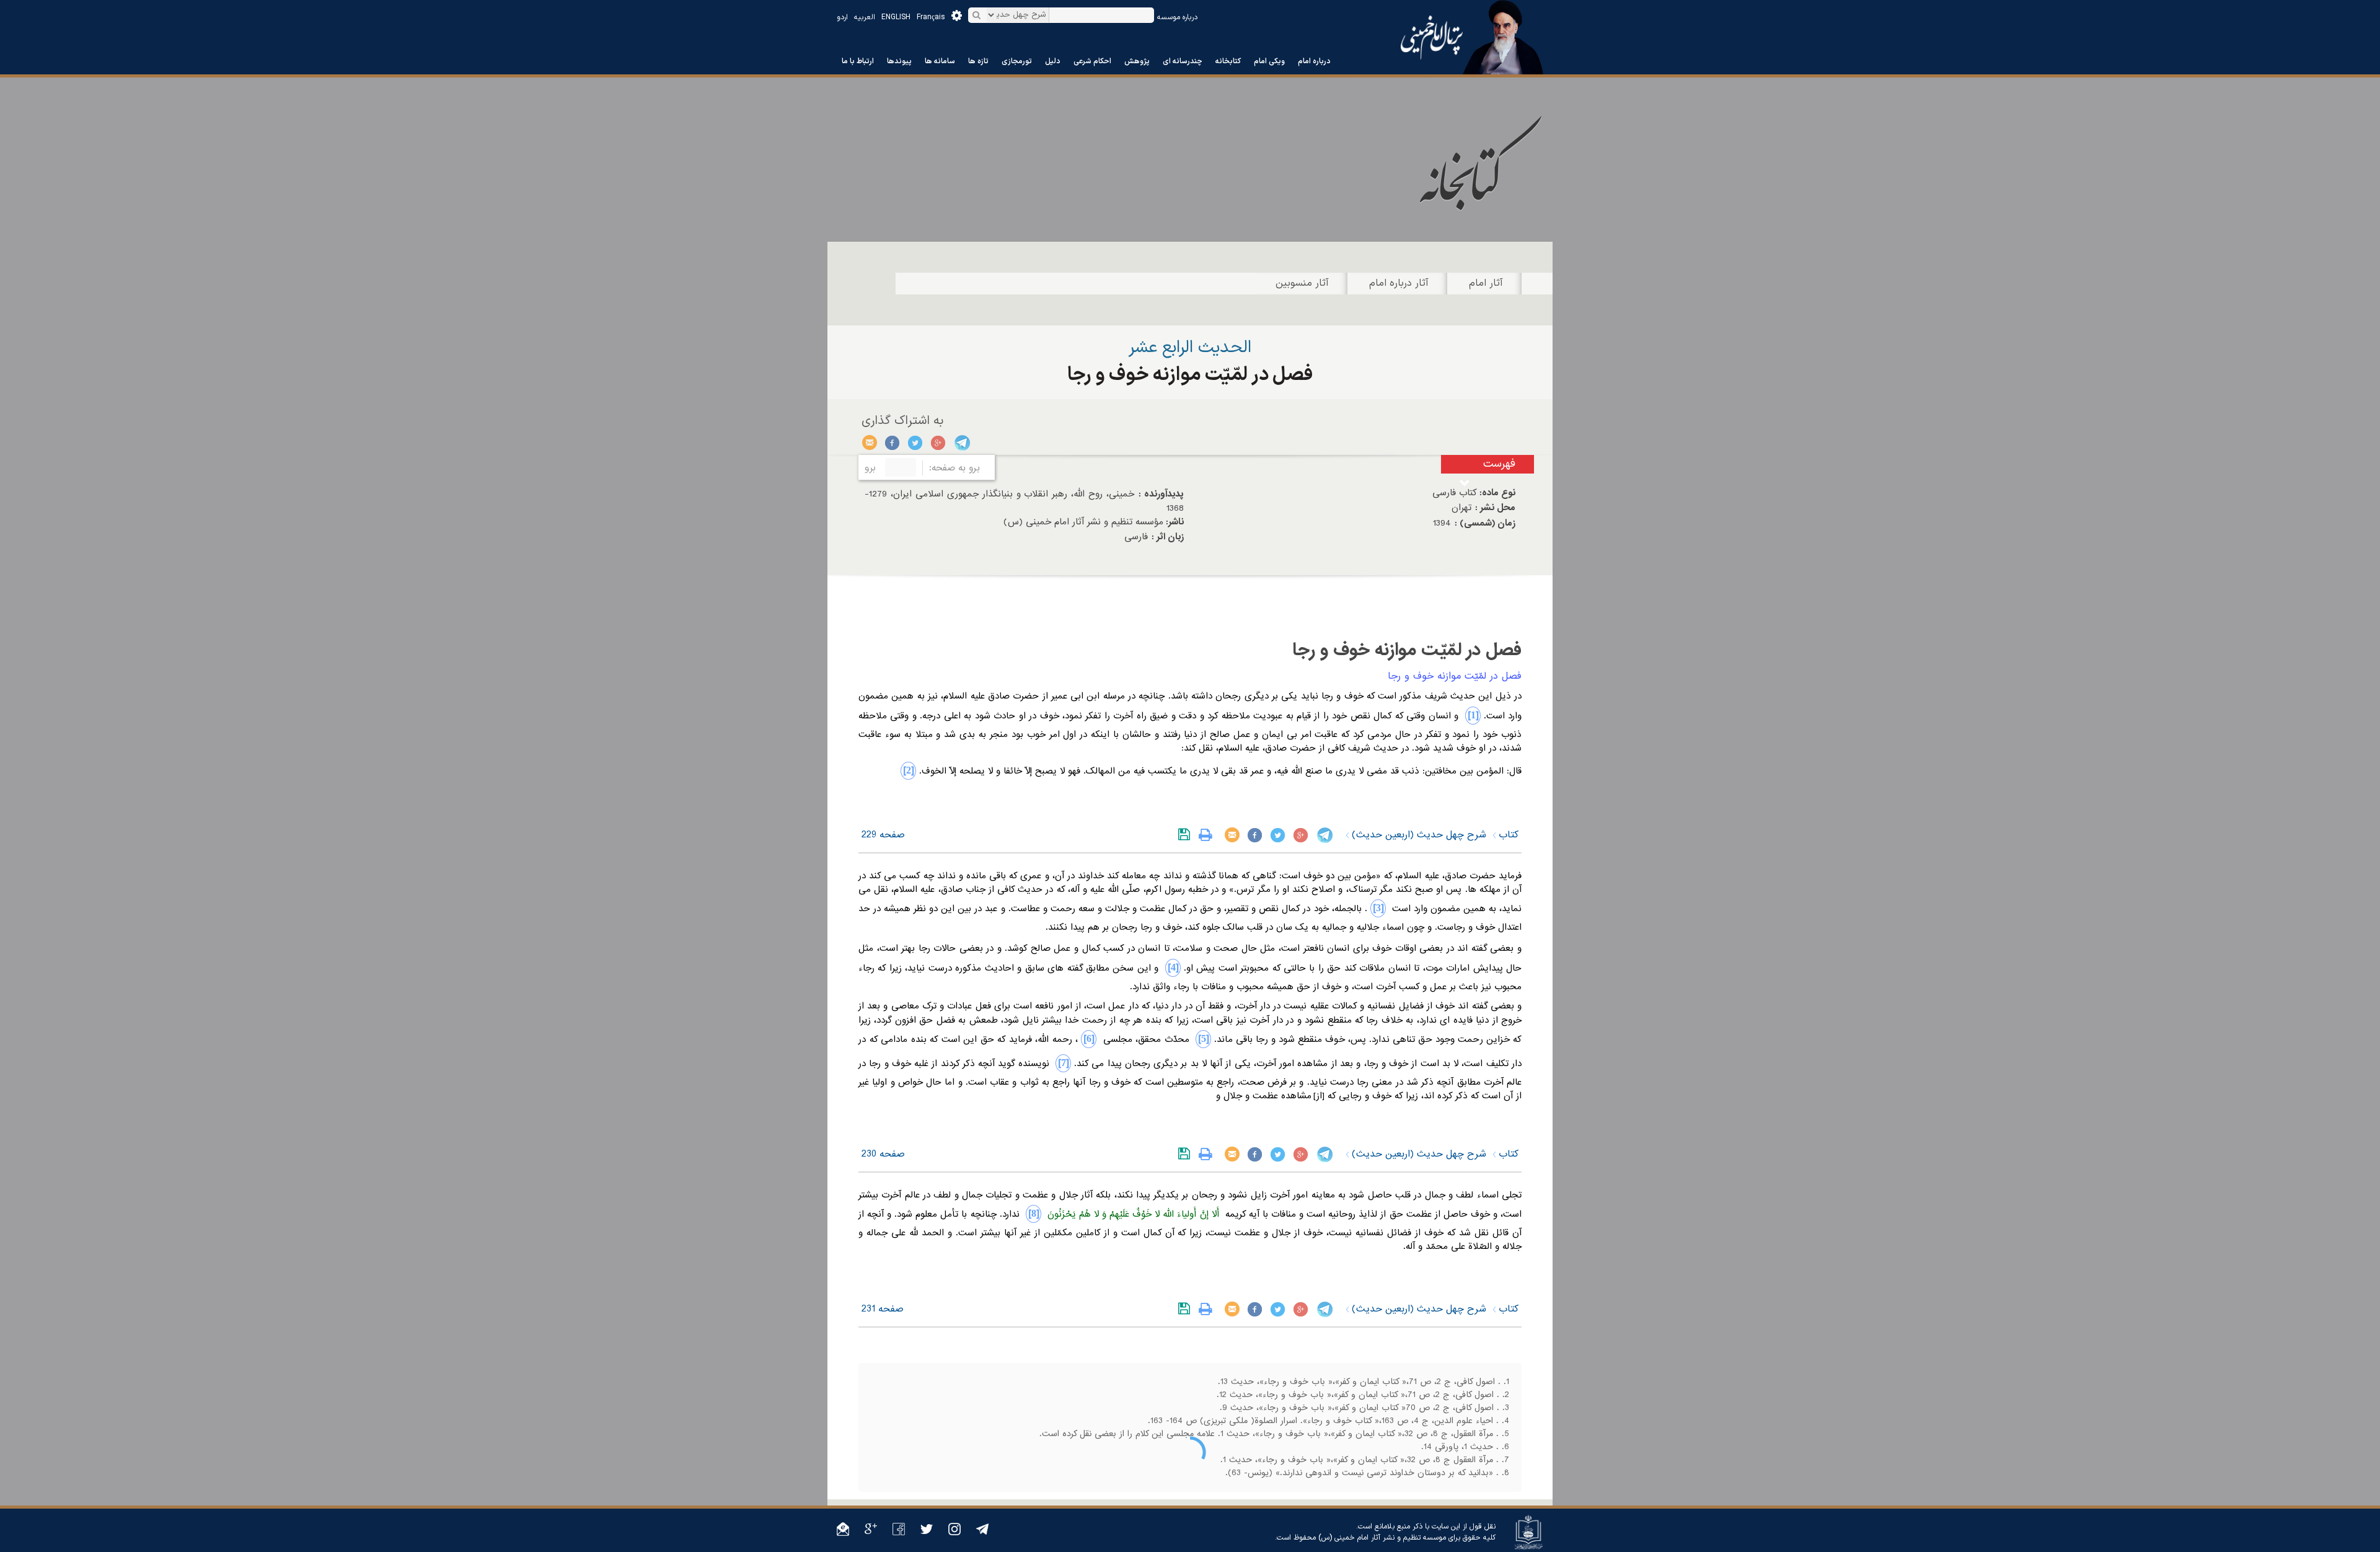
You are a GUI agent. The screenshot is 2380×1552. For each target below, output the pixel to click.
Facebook (893, 443)
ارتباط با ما (858, 61)
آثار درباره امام (1399, 283)
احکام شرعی (1092, 61)
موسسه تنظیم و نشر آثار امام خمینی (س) (1382, 1538)
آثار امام (1486, 283)
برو (870, 468)
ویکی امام (1269, 61)
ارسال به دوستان (870, 443)
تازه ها (978, 61)
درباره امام (1314, 61)
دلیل (1053, 61)
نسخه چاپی (1208, 835)
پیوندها (899, 61)
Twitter (916, 443)
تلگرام (962, 443)
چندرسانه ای (1183, 61)
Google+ (939, 443)
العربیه (865, 17)
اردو (842, 17)
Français (931, 17)
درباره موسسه (1177, 17)
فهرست (1499, 464)
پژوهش (1137, 61)
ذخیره (1187, 835)
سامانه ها (940, 61)
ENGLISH (896, 17)
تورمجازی (1017, 61)
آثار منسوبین (1302, 283)
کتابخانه (1228, 61)
